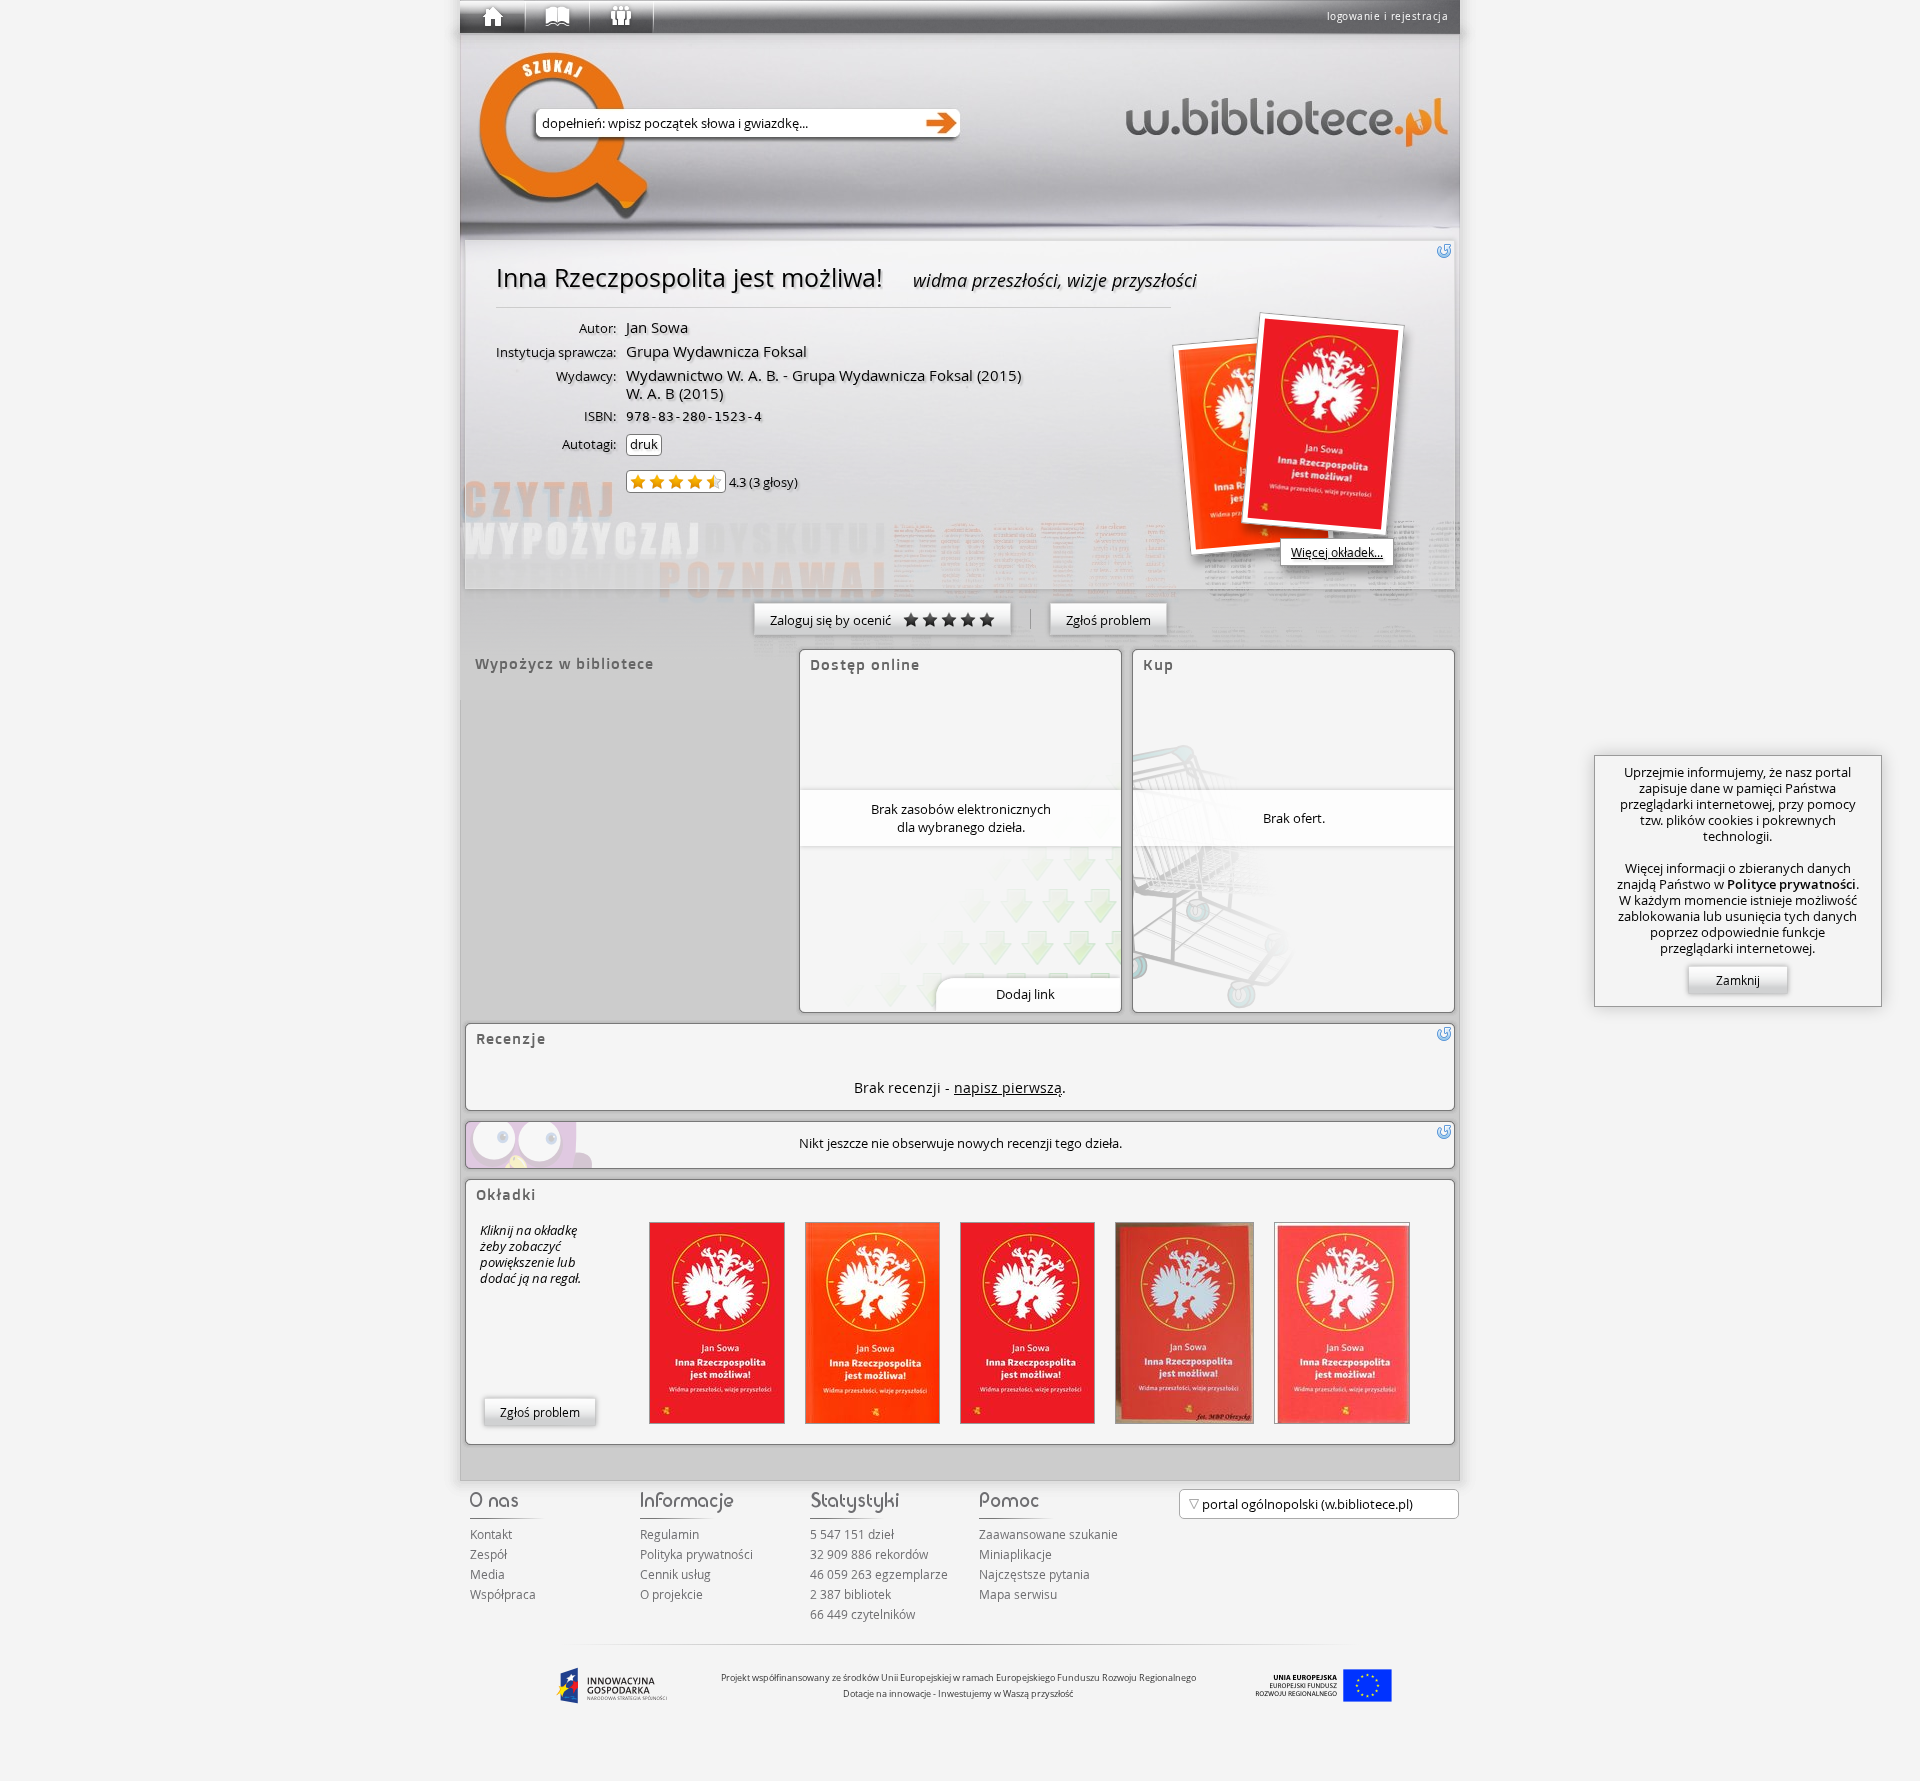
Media (487, 1574)
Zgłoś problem (1108, 620)
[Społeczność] (620, 17)
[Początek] (492, 17)
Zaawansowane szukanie (1048, 1534)
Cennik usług (675, 1574)
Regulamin (669, 1534)
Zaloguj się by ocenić (836, 620)
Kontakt (491, 1534)
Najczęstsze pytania (1034, 1574)
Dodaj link (1025, 994)
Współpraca (503, 1594)
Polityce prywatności (1791, 884)
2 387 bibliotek (850, 1594)
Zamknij (1738, 980)
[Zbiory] (556, 17)
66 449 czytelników (862, 1614)
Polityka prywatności (696, 1554)
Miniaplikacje (1015, 1554)
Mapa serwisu (1018, 1594)
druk (644, 444)
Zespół (488, 1554)
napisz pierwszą (1008, 1087)
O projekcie (671, 1594)
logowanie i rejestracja (1388, 16)
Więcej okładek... (1337, 552)
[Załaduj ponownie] (1444, 251)
